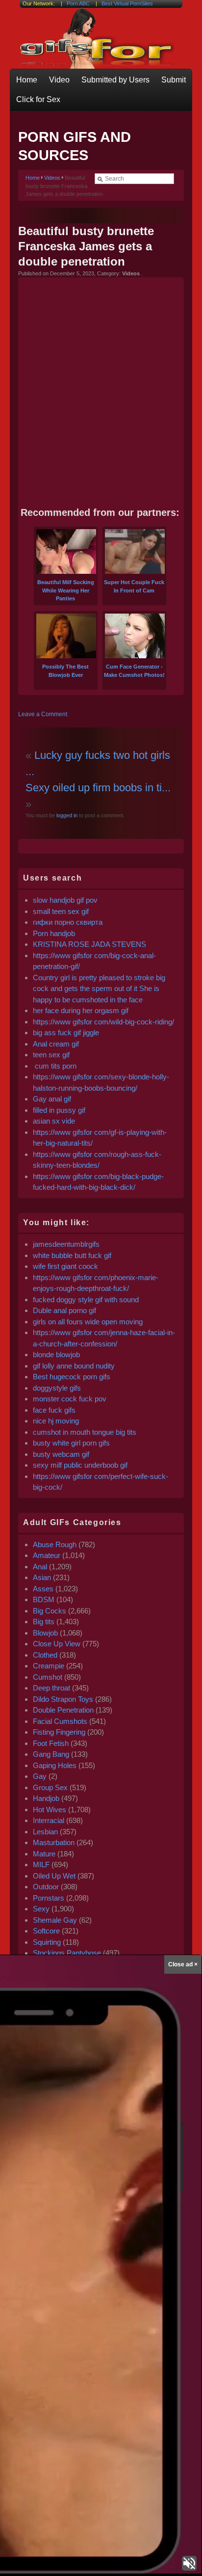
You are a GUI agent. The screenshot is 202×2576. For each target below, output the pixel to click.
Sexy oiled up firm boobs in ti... (98, 788)
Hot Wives (50, 1810)
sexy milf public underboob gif (80, 1465)
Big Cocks (50, 1611)
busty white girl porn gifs (71, 1443)
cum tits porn (55, 1066)
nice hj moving (56, 1421)
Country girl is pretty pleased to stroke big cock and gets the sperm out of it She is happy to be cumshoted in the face (99, 989)
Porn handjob (54, 933)
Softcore (46, 1931)
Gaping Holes (55, 1765)
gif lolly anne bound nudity (74, 1366)
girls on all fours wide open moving (88, 1322)
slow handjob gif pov (65, 900)
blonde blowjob (56, 1355)
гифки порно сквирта (68, 922)
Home (27, 80)
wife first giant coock (65, 1266)
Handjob (46, 1798)
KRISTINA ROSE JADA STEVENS (89, 944)
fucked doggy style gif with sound (86, 1300)
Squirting (47, 1942)
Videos (52, 178)
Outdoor (46, 1887)
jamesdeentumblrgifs (66, 1244)
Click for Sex (38, 99)
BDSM (44, 1599)
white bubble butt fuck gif (72, 1255)
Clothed (45, 1655)
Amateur (47, 1555)
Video (59, 80)
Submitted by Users (115, 80)
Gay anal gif (52, 1099)
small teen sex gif (62, 911)
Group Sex (50, 1787)
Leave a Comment (43, 714)
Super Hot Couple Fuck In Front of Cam (134, 586)
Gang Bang (51, 1754)
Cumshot (48, 1677)
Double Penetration (63, 1710)
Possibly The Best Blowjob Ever (65, 671)
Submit (174, 80)
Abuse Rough (55, 1544)
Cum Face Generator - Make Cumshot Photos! (134, 671)
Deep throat (51, 1688)
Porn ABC (78, 3)
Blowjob (45, 1633)
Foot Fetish (51, 1743)
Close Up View (57, 1644)
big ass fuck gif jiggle (66, 1033)
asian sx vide (54, 1121)
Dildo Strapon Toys (63, 1699)
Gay (40, 1776)
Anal (40, 1567)
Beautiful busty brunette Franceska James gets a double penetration (86, 246)
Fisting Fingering (59, 1732)
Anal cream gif (56, 1044)
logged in (66, 815)
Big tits (44, 1622)
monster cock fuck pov (70, 1399)
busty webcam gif (61, 1454)
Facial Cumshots (60, 1721)
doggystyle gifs (57, 1388)
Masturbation (54, 1842)
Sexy (41, 1909)
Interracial (49, 1820)
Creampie (49, 1666)
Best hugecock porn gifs (72, 1377)
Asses (43, 1589)
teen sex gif (51, 1055)
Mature (44, 1854)
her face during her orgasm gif (81, 1010)
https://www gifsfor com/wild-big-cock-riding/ (103, 1022)
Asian (42, 1577)
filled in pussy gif (59, 1110)
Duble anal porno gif (64, 1310)
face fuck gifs (54, 1410)
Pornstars (49, 1898)
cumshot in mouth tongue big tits (85, 1432)
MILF (41, 1865)
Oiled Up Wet (54, 1876)
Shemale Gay (55, 1920)
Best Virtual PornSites (127, 3)
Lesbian (45, 1832)
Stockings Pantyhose (67, 1953)
